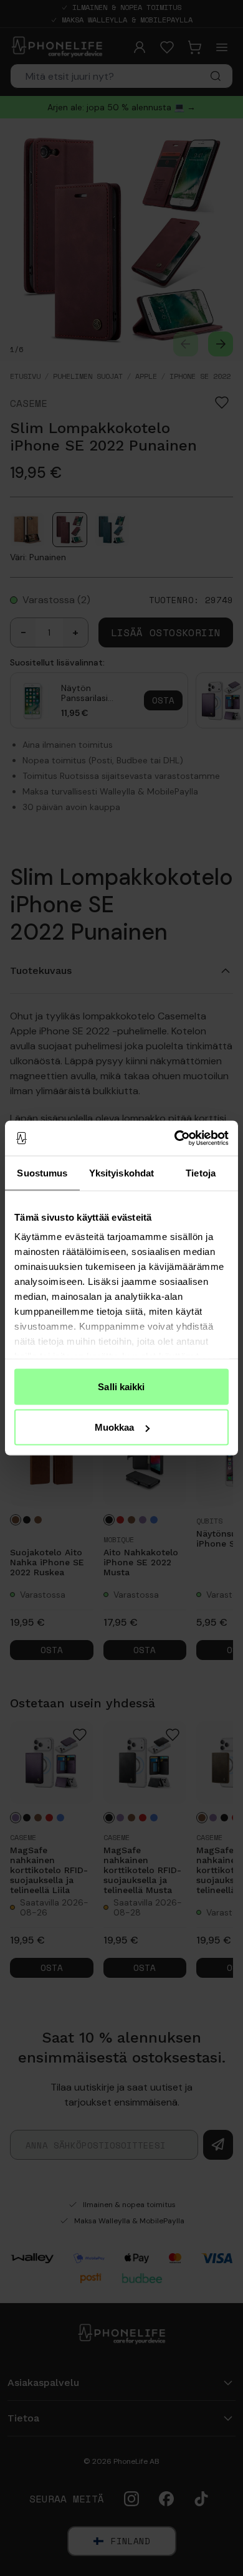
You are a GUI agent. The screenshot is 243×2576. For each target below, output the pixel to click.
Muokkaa (115, 1427)
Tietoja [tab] (201, 1172)
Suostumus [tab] (42, 1172)
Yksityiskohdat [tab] (121, 1172)
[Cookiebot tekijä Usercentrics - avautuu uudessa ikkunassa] (175, 1138)
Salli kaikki (121, 1386)
